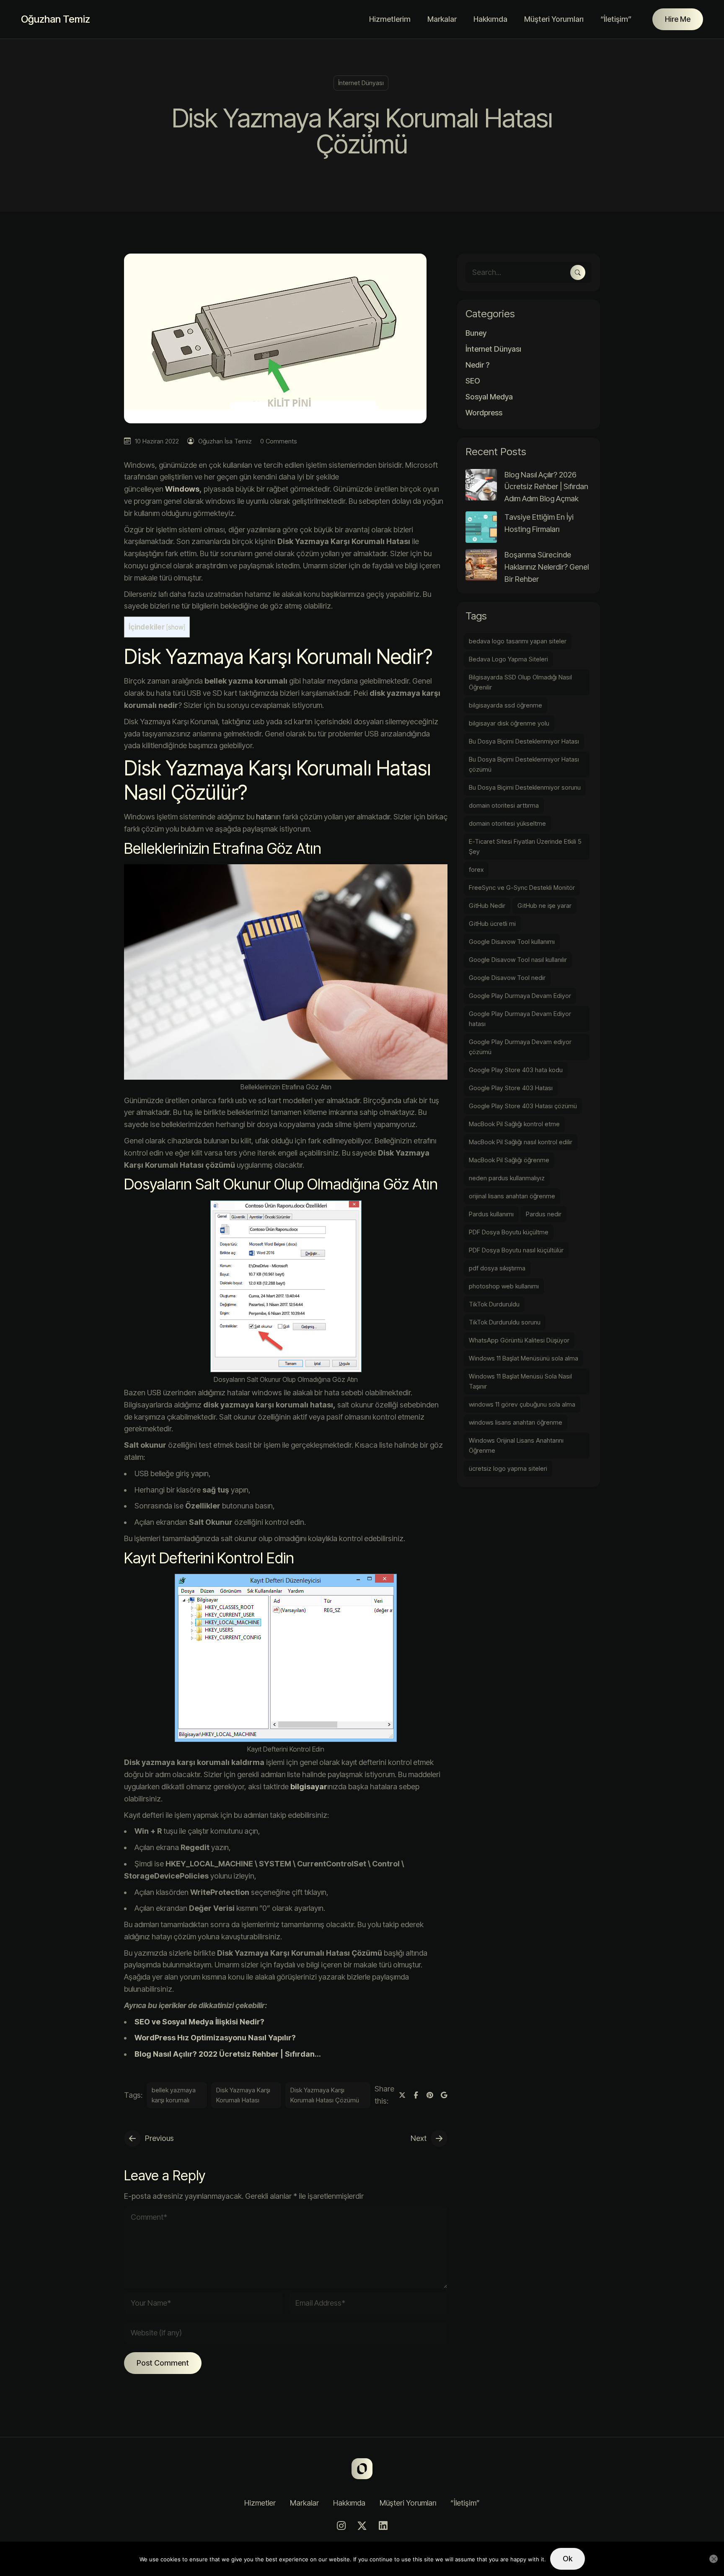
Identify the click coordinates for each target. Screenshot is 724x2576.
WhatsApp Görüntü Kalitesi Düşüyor (519, 1340)
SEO (473, 381)
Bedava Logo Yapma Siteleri (508, 659)
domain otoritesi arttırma (504, 805)
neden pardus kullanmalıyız (507, 1178)
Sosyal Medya (489, 397)
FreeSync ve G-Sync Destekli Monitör (522, 888)
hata (264, 817)
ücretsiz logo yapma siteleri (508, 1468)
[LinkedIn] (383, 2526)
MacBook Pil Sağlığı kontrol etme (514, 1124)
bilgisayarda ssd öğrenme (506, 705)
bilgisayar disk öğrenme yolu (509, 723)
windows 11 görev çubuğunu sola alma (522, 1404)
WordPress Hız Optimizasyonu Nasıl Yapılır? (215, 2038)
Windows (182, 489)
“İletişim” (616, 19)
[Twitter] (402, 2095)
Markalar (442, 19)
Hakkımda (490, 19)
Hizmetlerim (390, 19)
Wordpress (484, 413)
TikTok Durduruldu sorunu (505, 1322)
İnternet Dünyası (361, 83)
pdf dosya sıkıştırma (497, 1268)
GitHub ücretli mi (492, 924)
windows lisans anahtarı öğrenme (516, 1422)
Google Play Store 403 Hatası (511, 1088)
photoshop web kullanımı (504, 1286)
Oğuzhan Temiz (56, 19)
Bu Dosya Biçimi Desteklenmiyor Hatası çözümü (524, 764)
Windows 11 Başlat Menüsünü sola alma (524, 1358)
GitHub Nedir (487, 906)
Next (419, 2138)
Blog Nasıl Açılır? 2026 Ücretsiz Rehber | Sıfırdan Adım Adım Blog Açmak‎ (546, 487)
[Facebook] (416, 2095)
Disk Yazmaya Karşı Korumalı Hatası (243, 2095)
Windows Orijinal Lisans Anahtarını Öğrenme (516, 1445)
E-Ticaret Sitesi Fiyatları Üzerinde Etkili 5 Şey (525, 846)
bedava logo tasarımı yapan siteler (518, 641)
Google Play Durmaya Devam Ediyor (520, 996)
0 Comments (279, 441)
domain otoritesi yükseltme (507, 823)
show (176, 627)
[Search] (578, 272)
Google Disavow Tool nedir (507, 978)
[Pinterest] (430, 2095)
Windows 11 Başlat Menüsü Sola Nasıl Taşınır (520, 1381)
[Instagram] (341, 2526)
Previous (159, 2138)
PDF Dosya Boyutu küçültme (509, 1232)
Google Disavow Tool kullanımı (512, 942)
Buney (476, 333)
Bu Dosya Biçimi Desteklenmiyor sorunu (525, 787)
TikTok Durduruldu (494, 1304)
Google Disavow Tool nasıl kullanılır (518, 960)
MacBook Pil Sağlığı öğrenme (509, 1160)
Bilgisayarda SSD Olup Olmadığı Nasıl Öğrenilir (520, 682)
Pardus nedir (544, 1214)
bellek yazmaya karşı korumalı (174, 2095)
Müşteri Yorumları (554, 19)
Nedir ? (477, 365)
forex (476, 869)
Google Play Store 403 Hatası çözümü (523, 1106)
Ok (568, 2559)
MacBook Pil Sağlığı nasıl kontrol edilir (521, 1142)
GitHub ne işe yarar (544, 906)
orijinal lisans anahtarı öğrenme (512, 1196)
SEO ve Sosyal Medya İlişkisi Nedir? (199, 2022)
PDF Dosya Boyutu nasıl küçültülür (516, 1250)
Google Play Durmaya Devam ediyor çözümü (520, 1047)
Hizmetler (260, 2503)
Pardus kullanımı (491, 1214)
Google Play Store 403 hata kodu (516, 1070)
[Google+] (444, 2095)
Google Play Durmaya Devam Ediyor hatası (520, 1019)
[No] (714, 2559)
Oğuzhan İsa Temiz (225, 441)
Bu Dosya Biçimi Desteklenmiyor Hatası (524, 741)
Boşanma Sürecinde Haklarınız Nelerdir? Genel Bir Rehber (547, 567)
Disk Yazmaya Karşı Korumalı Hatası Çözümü (325, 2095)
